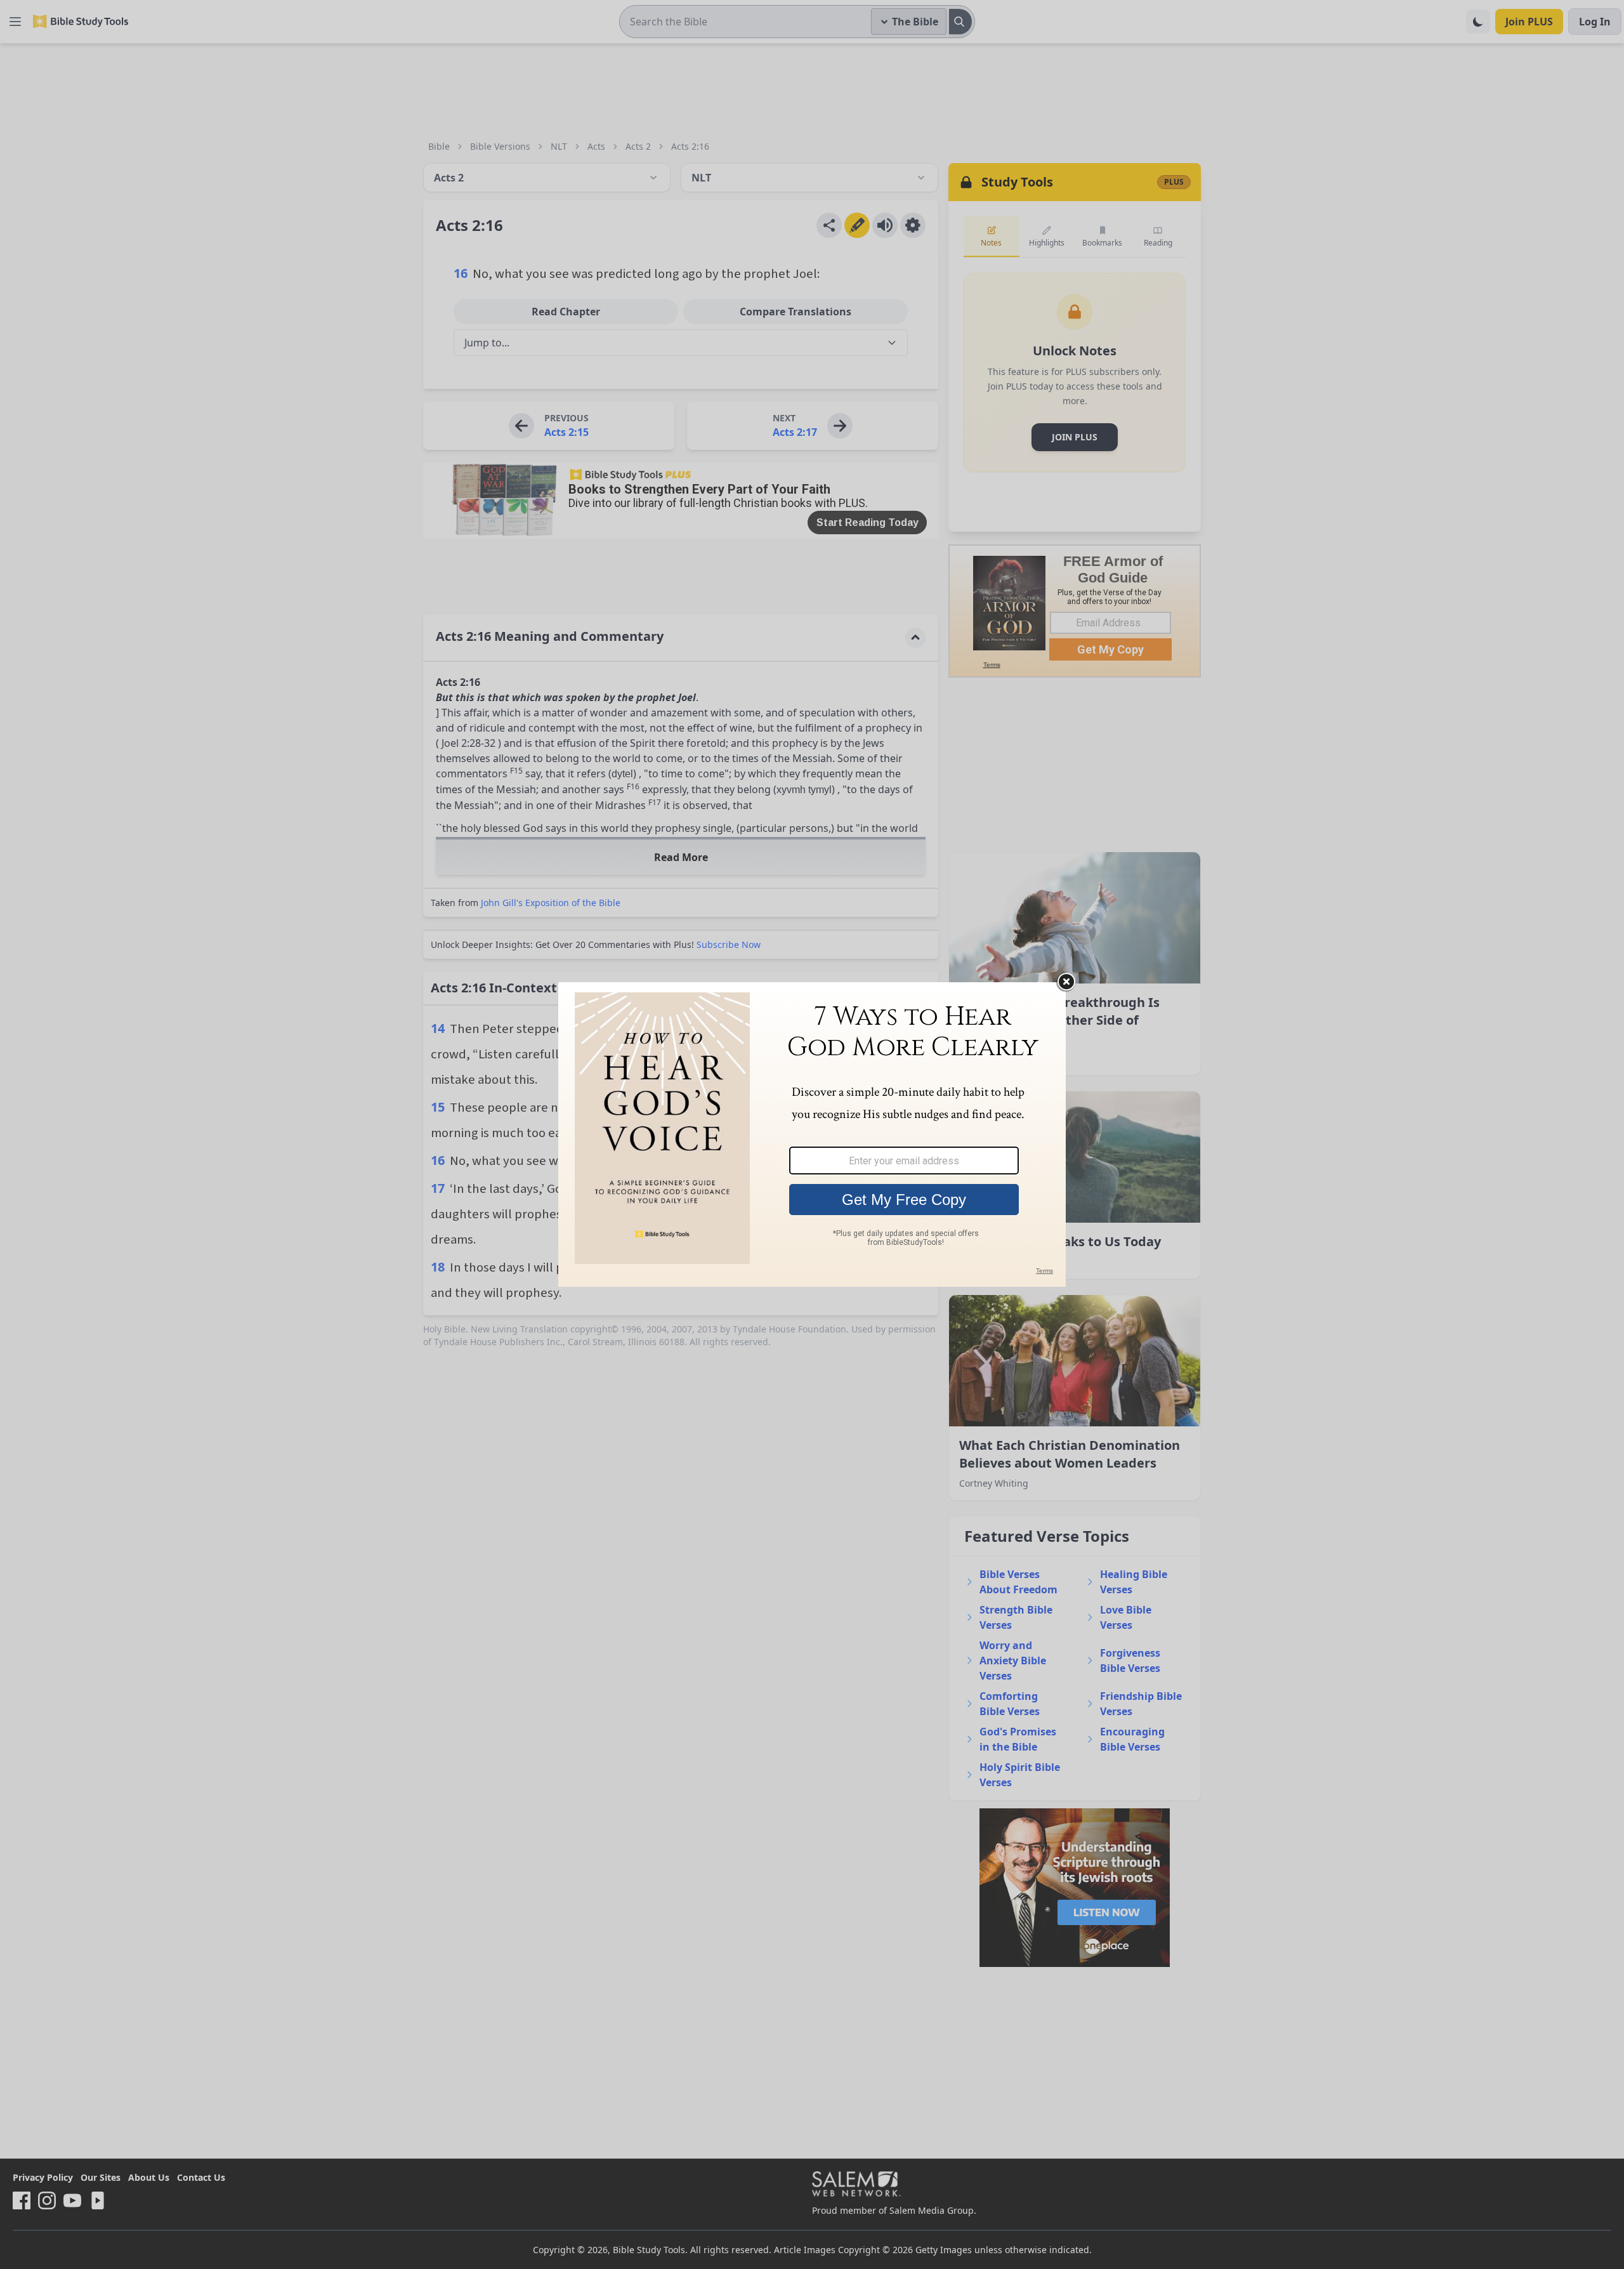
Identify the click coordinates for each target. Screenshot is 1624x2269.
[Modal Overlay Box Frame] (812, 1134)
